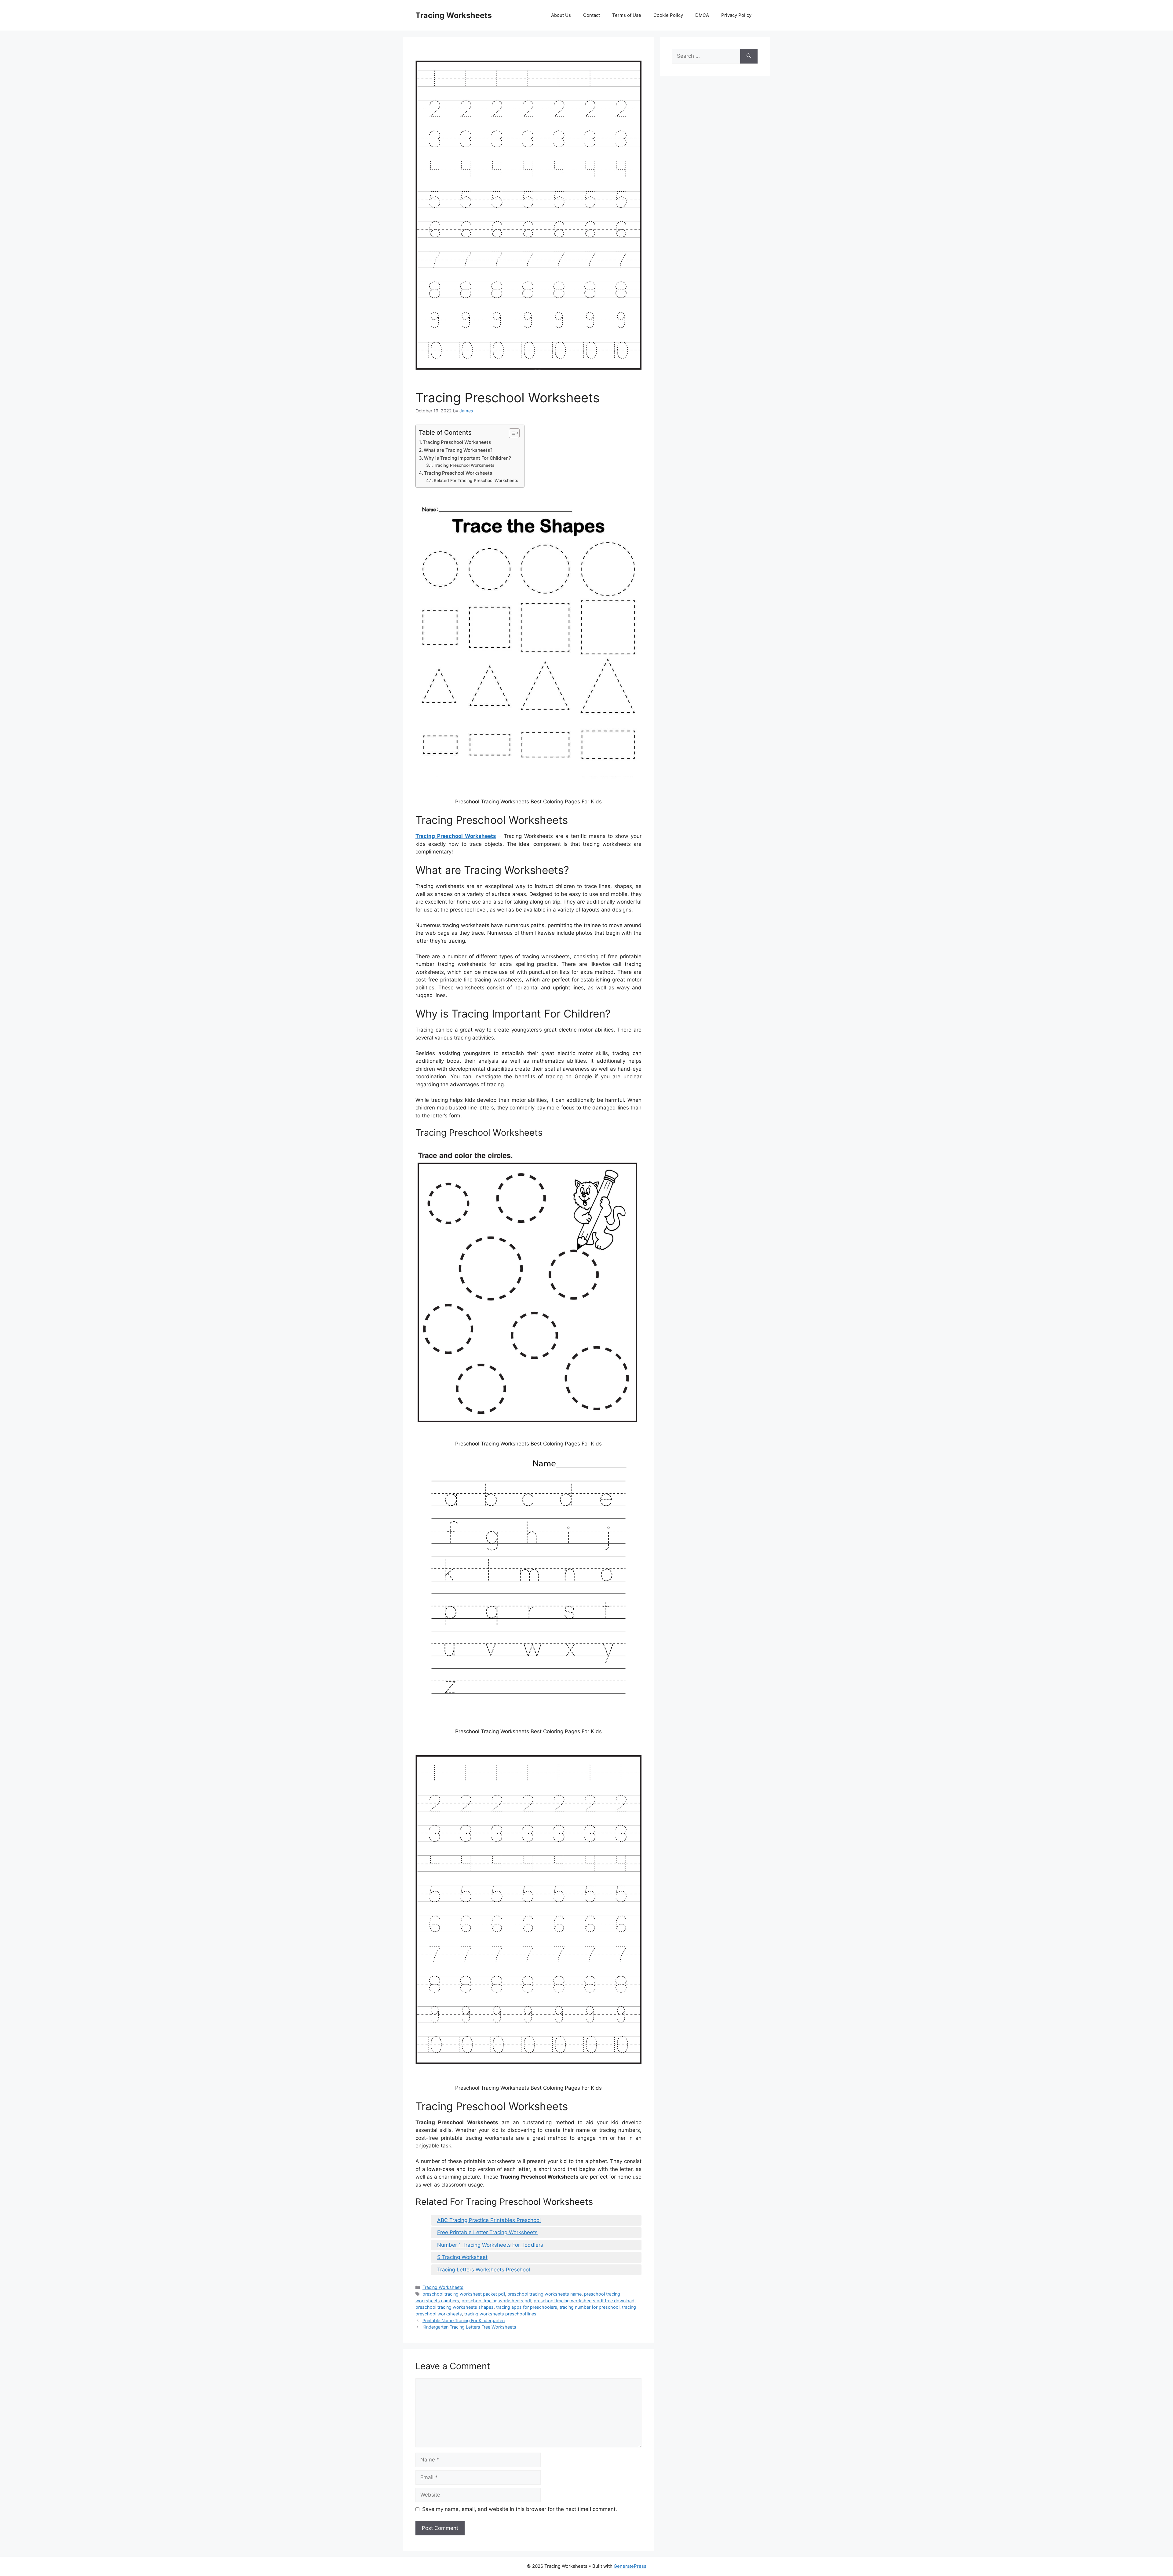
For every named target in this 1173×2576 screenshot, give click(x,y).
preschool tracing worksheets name (544, 2294)
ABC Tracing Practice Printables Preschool (489, 2220)
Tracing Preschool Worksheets (457, 442)
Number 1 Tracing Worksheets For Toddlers (490, 2245)
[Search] (749, 56)
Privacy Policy (736, 15)
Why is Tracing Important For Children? (468, 458)
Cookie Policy (668, 15)
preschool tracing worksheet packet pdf (464, 2294)
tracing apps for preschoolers (527, 2307)
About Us (561, 15)
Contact (592, 15)
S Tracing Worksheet (462, 2257)
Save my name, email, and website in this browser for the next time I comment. (520, 2509)
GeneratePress (630, 2566)
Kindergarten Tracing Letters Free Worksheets (469, 2327)
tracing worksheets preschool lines (500, 2314)
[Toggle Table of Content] (511, 433)
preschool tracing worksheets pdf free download (584, 2301)
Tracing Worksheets (454, 15)
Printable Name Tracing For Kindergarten (464, 2320)
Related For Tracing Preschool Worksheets (476, 480)
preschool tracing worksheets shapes (455, 2307)
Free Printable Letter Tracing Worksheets (487, 2232)
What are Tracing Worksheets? (458, 450)
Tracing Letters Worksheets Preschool (484, 2270)
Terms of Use (627, 15)
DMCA (702, 15)
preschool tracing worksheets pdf (496, 2301)
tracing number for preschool (590, 2307)
